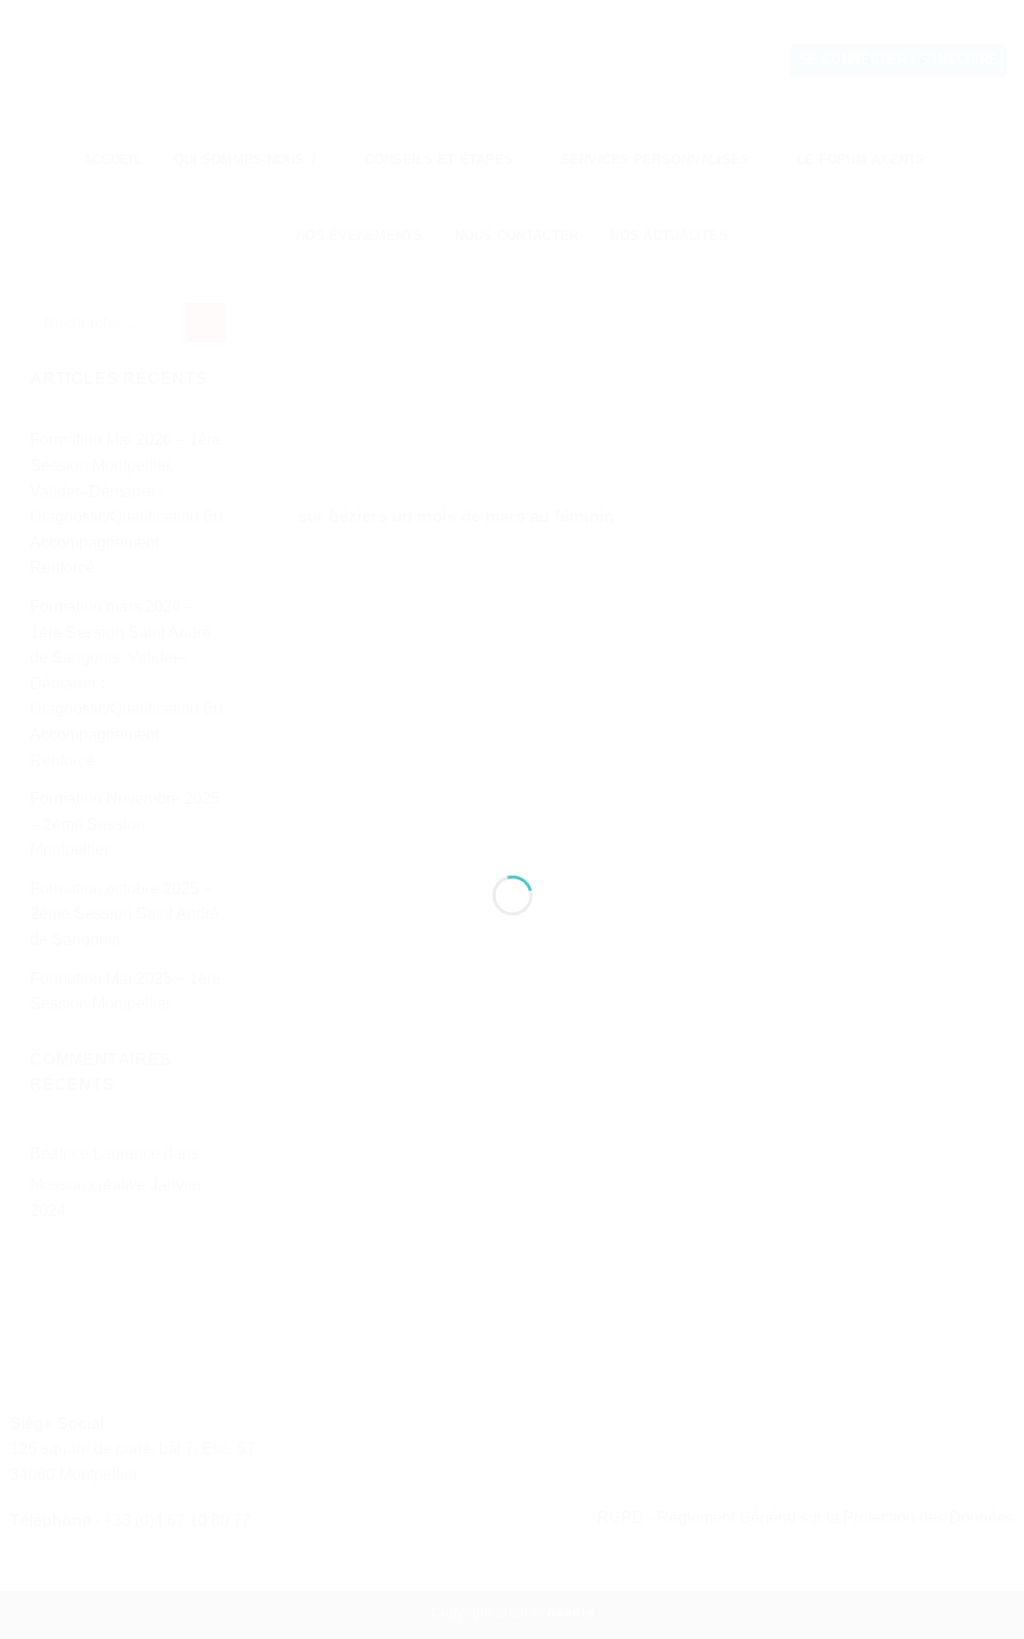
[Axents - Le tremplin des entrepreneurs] (512, 783)
